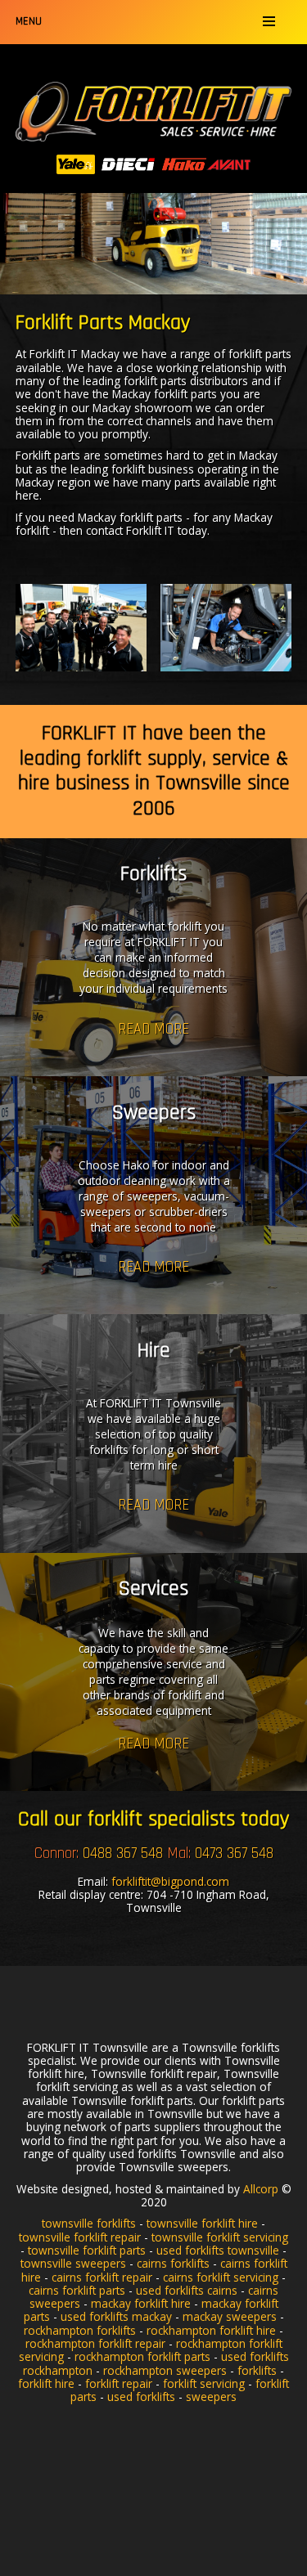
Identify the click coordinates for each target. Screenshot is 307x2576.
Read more (153, 1028)
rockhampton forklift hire (211, 2330)
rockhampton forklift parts (142, 2356)
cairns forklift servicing (221, 2277)
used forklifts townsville (218, 2250)
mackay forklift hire (141, 2303)
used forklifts (141, 2396)
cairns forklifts (173, 2263)
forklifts (257, 2370)
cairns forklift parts (77, 2290)
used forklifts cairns (187, 2290)
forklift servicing (204, 2383)
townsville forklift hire (202, 2223)
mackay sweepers (230, 2316)
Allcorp (261, 2189)
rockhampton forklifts (80, 2330)
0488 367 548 (123, 1853)
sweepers (211, 2396)
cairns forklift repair (102, 2277)
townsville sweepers (73, 2263)
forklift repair (119, 2383)
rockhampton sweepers (165, 2370)
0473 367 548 (234, 1853)
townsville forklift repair (80, 2237)
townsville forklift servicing (220, 2237)
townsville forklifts (89, 2223)
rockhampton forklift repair (95, 2343)
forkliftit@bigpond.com (170, 1881)
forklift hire (46, 2383)
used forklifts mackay (116, 2316)
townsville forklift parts (87, 2250)
